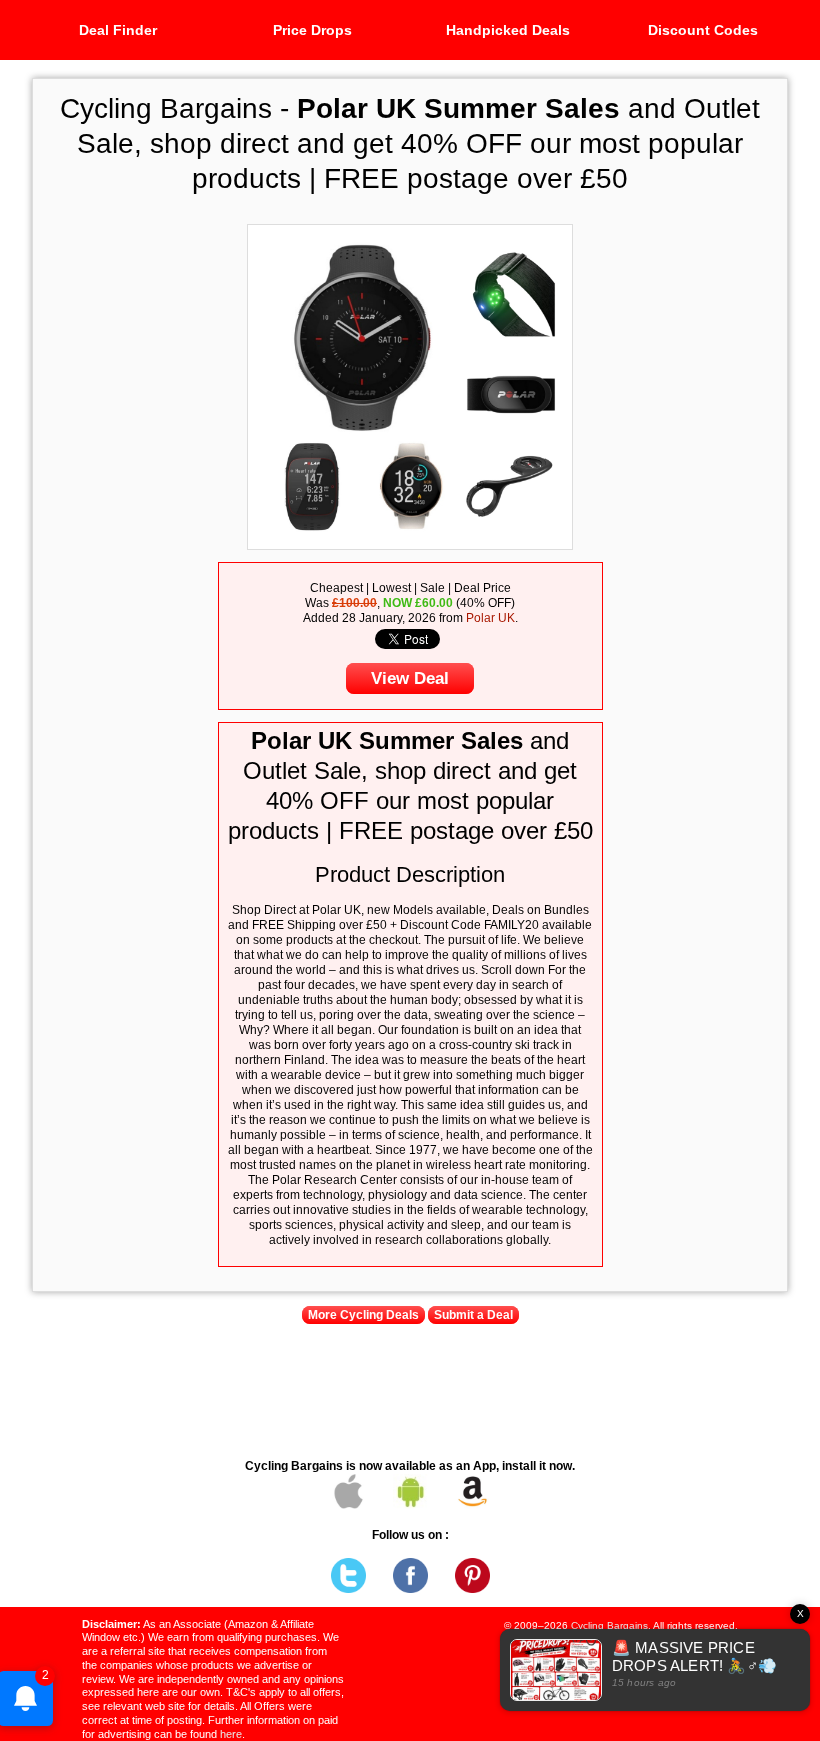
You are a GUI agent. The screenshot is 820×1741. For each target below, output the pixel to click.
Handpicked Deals (508, 30)
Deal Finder (118, 30)
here (231, 1734)
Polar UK (490, 618)
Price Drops (312, 30)
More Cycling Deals (363, 1315)
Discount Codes (703, 30)
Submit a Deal (473, 1315)
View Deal (410, 678)
